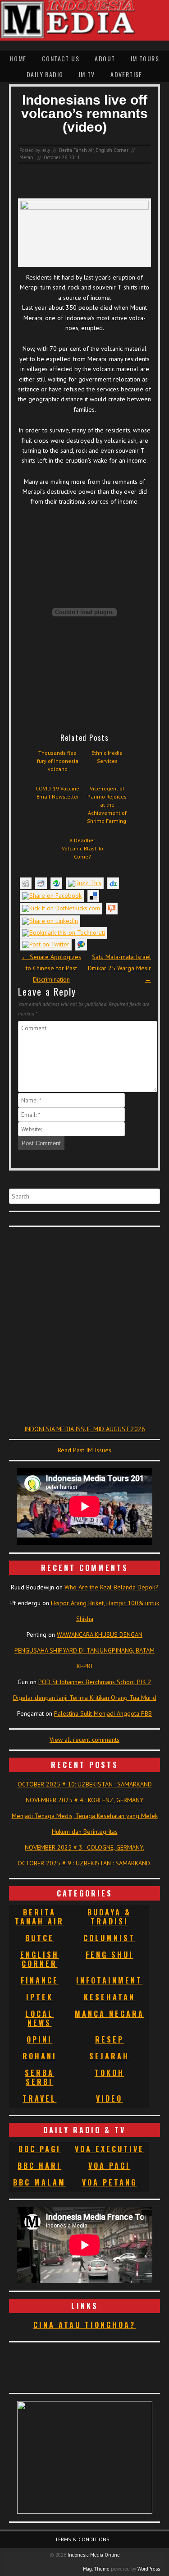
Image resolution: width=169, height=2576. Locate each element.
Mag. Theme (96, 2569)
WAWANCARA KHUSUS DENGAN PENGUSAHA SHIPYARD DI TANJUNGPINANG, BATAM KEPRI (84, 1650)
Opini (39, 2039)
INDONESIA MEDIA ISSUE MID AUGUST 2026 (85, 1429)
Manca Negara (110, 2014)
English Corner (112, 150)
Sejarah (109, 2056)
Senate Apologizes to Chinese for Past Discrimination (51, 968)
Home (18, 58)
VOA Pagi (109, 2166)
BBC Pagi (40, 2149)
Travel (39, 2098)
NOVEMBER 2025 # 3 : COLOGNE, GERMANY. (84, 1847)
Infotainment (109, 1980)
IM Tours (145, 58)
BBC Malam (39, 2182)
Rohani (40, 2056)
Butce (40, 1938)
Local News (39, 2018)
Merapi (27, 157)
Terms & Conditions (82, 2539)
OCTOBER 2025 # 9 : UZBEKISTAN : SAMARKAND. (84, 1863)
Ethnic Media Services (107, 757)
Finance (40, 1980)
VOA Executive (110, 2149)
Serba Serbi (39, 2077)
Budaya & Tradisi (109, 1917)
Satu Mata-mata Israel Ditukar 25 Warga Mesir (119, 968)
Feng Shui (110, 1955)
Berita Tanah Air (76, 150)
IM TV (87, 74)
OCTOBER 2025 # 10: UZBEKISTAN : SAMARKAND (85, 1784)
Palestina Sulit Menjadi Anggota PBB (103, 1713)
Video (109, 2098)
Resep (110, 2039)
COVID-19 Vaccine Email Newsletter (57, 792)
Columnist (109, 1938)
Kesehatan (110, 1997)
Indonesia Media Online (94, 2555)
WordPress (149, 2569)
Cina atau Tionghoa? (84, 2325)
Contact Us (61, 58)
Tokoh (110, 2073)
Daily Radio (45, 74)
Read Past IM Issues (84, 1450)
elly (46, 150)
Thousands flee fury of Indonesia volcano (58, 761)
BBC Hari (39, 2166)
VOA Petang (110, 2182)
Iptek (40, 1997)
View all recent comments (84, 1740)
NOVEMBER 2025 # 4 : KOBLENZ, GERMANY (84, 1800)
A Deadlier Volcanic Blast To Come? (82, 848)
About (105, 58)
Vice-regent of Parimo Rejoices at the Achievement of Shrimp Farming (107, 805)
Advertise (126, 74)
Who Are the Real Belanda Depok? (111, 1587)
